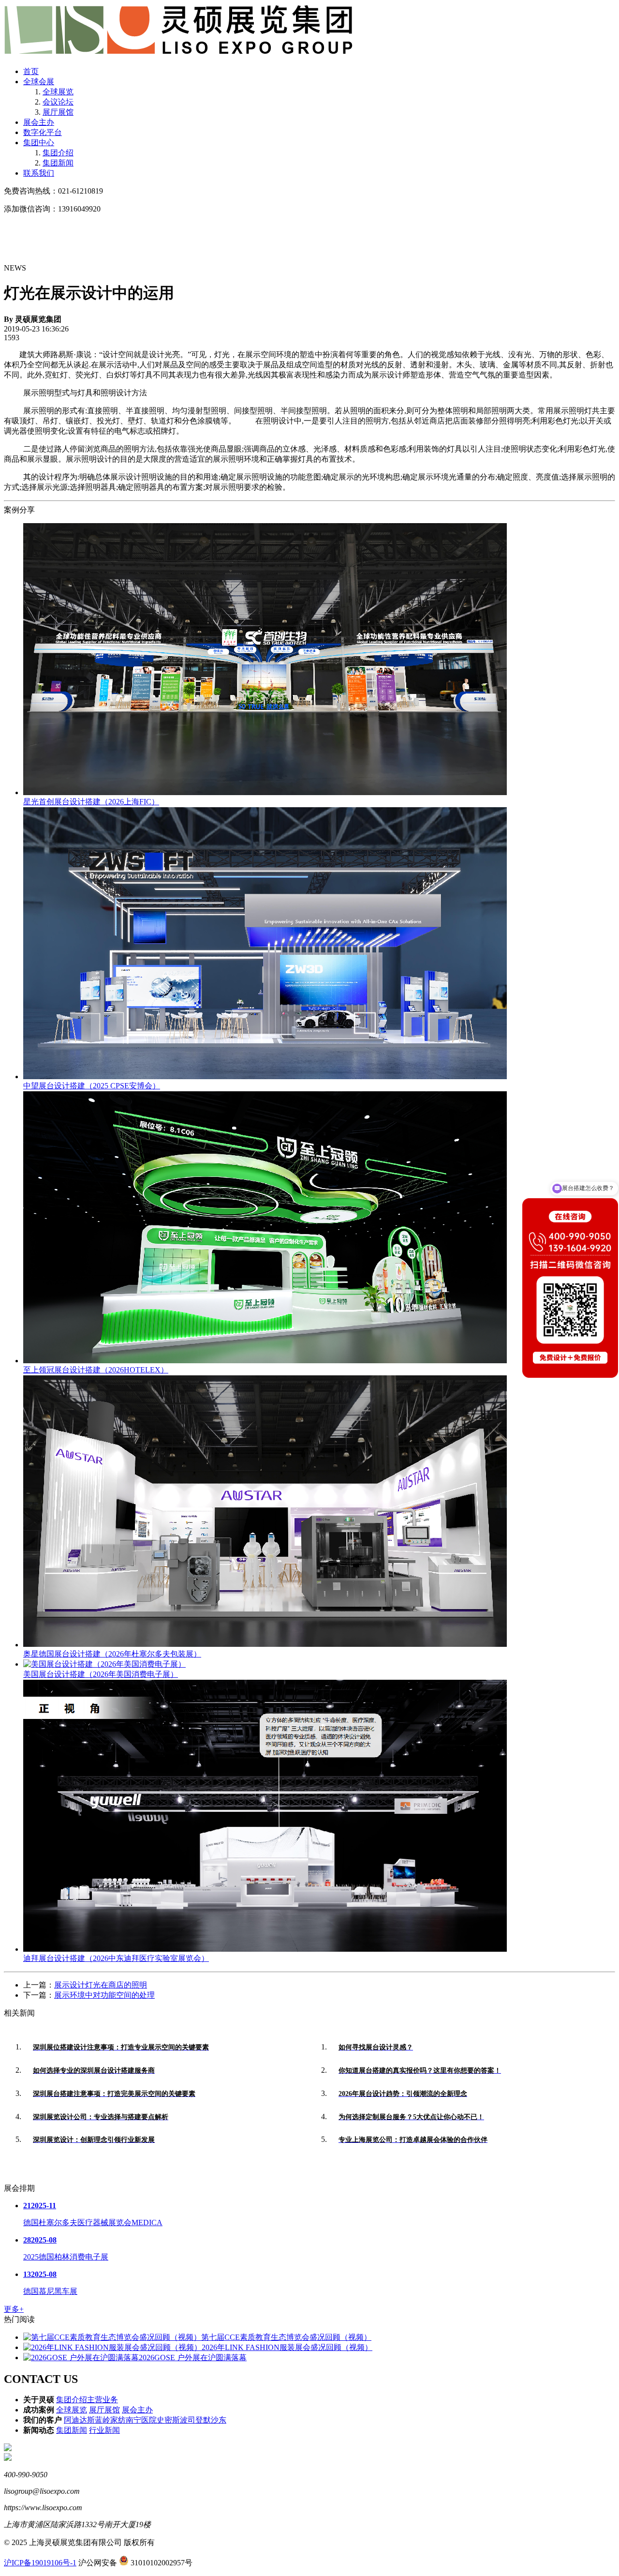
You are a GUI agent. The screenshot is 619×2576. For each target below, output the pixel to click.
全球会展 (39, 82)
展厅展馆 (58, 112)
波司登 (192, 2420)
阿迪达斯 (79, 2420)
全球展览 (58, 92)
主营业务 (103, 2400)
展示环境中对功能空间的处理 (104, 1995)
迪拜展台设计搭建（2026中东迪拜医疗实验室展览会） (116, 1958)
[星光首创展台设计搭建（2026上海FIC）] (265, 792)
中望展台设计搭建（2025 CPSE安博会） (92, 1086)
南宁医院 (141, 2420)
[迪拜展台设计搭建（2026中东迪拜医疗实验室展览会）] (265, 1949)
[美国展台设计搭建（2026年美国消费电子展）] (104, 1664)
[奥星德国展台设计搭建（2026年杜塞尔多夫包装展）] (265, 1645)
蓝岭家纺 (110, 2420)
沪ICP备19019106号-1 (40, 2563)
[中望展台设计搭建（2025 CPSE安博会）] (265, 1077)
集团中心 (39, 143)
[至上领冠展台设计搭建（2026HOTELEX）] (265, 1361)
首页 (31, 71)
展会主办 (39, 122)
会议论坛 (58, 102)
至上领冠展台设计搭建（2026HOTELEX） (96, 1370)
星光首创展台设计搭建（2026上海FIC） (91, 802)
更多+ (14, 2309)
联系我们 (39, 173)
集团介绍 (58, 153)
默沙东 (215, 2420)
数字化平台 (43, 132)
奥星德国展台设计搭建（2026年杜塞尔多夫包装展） (112, 1654)
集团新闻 (58, 163)
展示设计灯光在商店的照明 (101, 1985)
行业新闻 (104, 2430)
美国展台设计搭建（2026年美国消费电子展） (101, 1674)
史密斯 (168, 2420)
